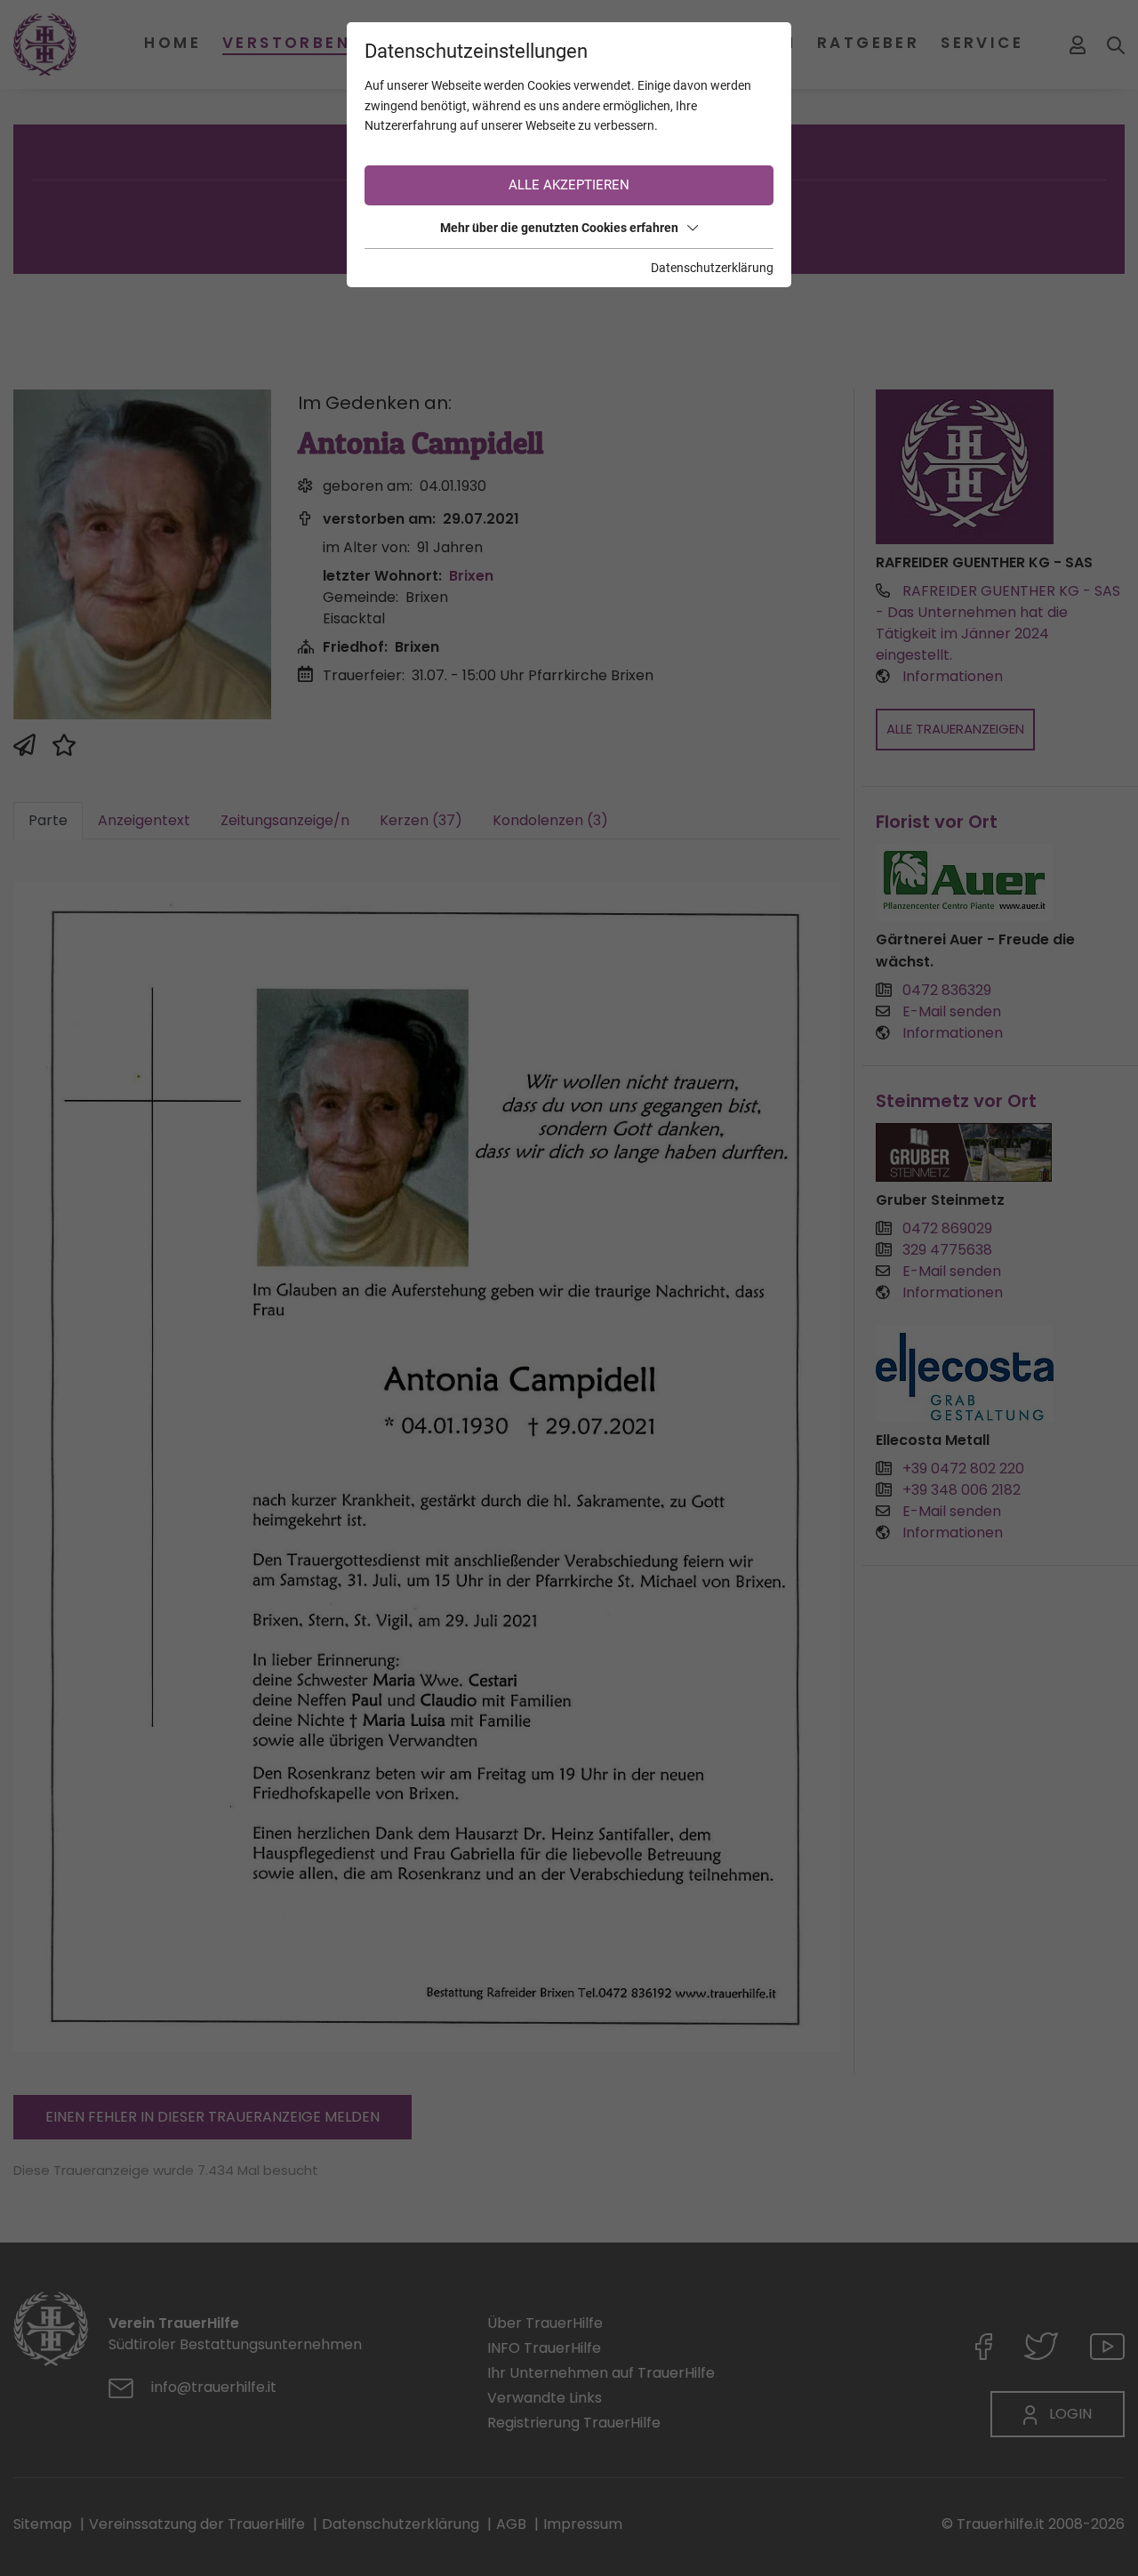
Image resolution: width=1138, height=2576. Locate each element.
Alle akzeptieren (569, 185)
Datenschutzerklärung (712, 268)
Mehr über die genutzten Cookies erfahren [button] (559, 228)
